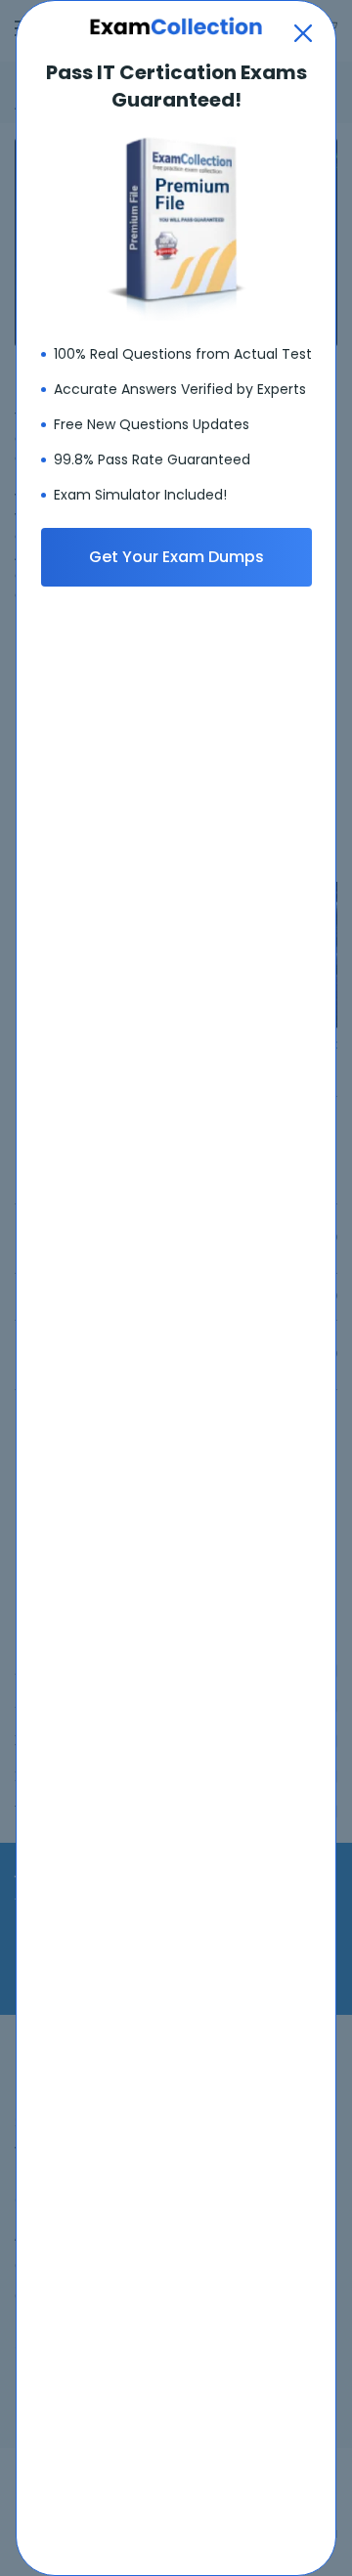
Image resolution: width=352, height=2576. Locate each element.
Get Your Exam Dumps (176, 557)
